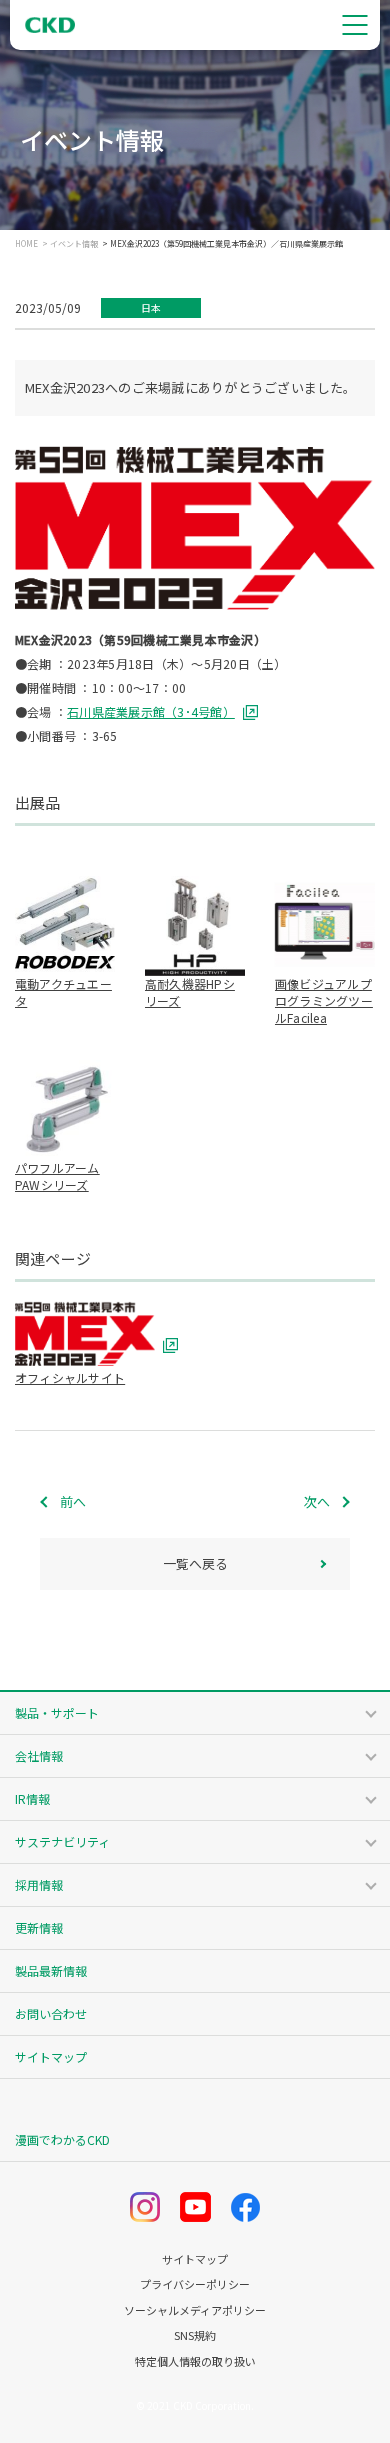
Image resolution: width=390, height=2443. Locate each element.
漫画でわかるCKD (62, 2139)
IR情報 (32, 1798)
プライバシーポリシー (195, 2284)
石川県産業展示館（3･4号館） (151, 711)
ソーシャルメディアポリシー (195, 2310)
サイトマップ (51, 2056)
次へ (317, 1501)
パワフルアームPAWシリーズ (57, 1176)
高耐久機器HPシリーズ (190, 992)
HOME (26, 244)
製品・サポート (57, 1712)
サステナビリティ (62, 1841)
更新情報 (39, 1927)
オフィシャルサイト (70, 1377)
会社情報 (39, 1755)
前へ (73, 1501)
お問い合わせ (51, 2013)
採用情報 (39, 1884)
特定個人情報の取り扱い (195, 2361)
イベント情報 (74, 244)
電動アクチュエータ (63, 992)
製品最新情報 (51, 1970)
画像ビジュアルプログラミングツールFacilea (324, 1000)
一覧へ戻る (195, 1563)
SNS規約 (195, 2335)
